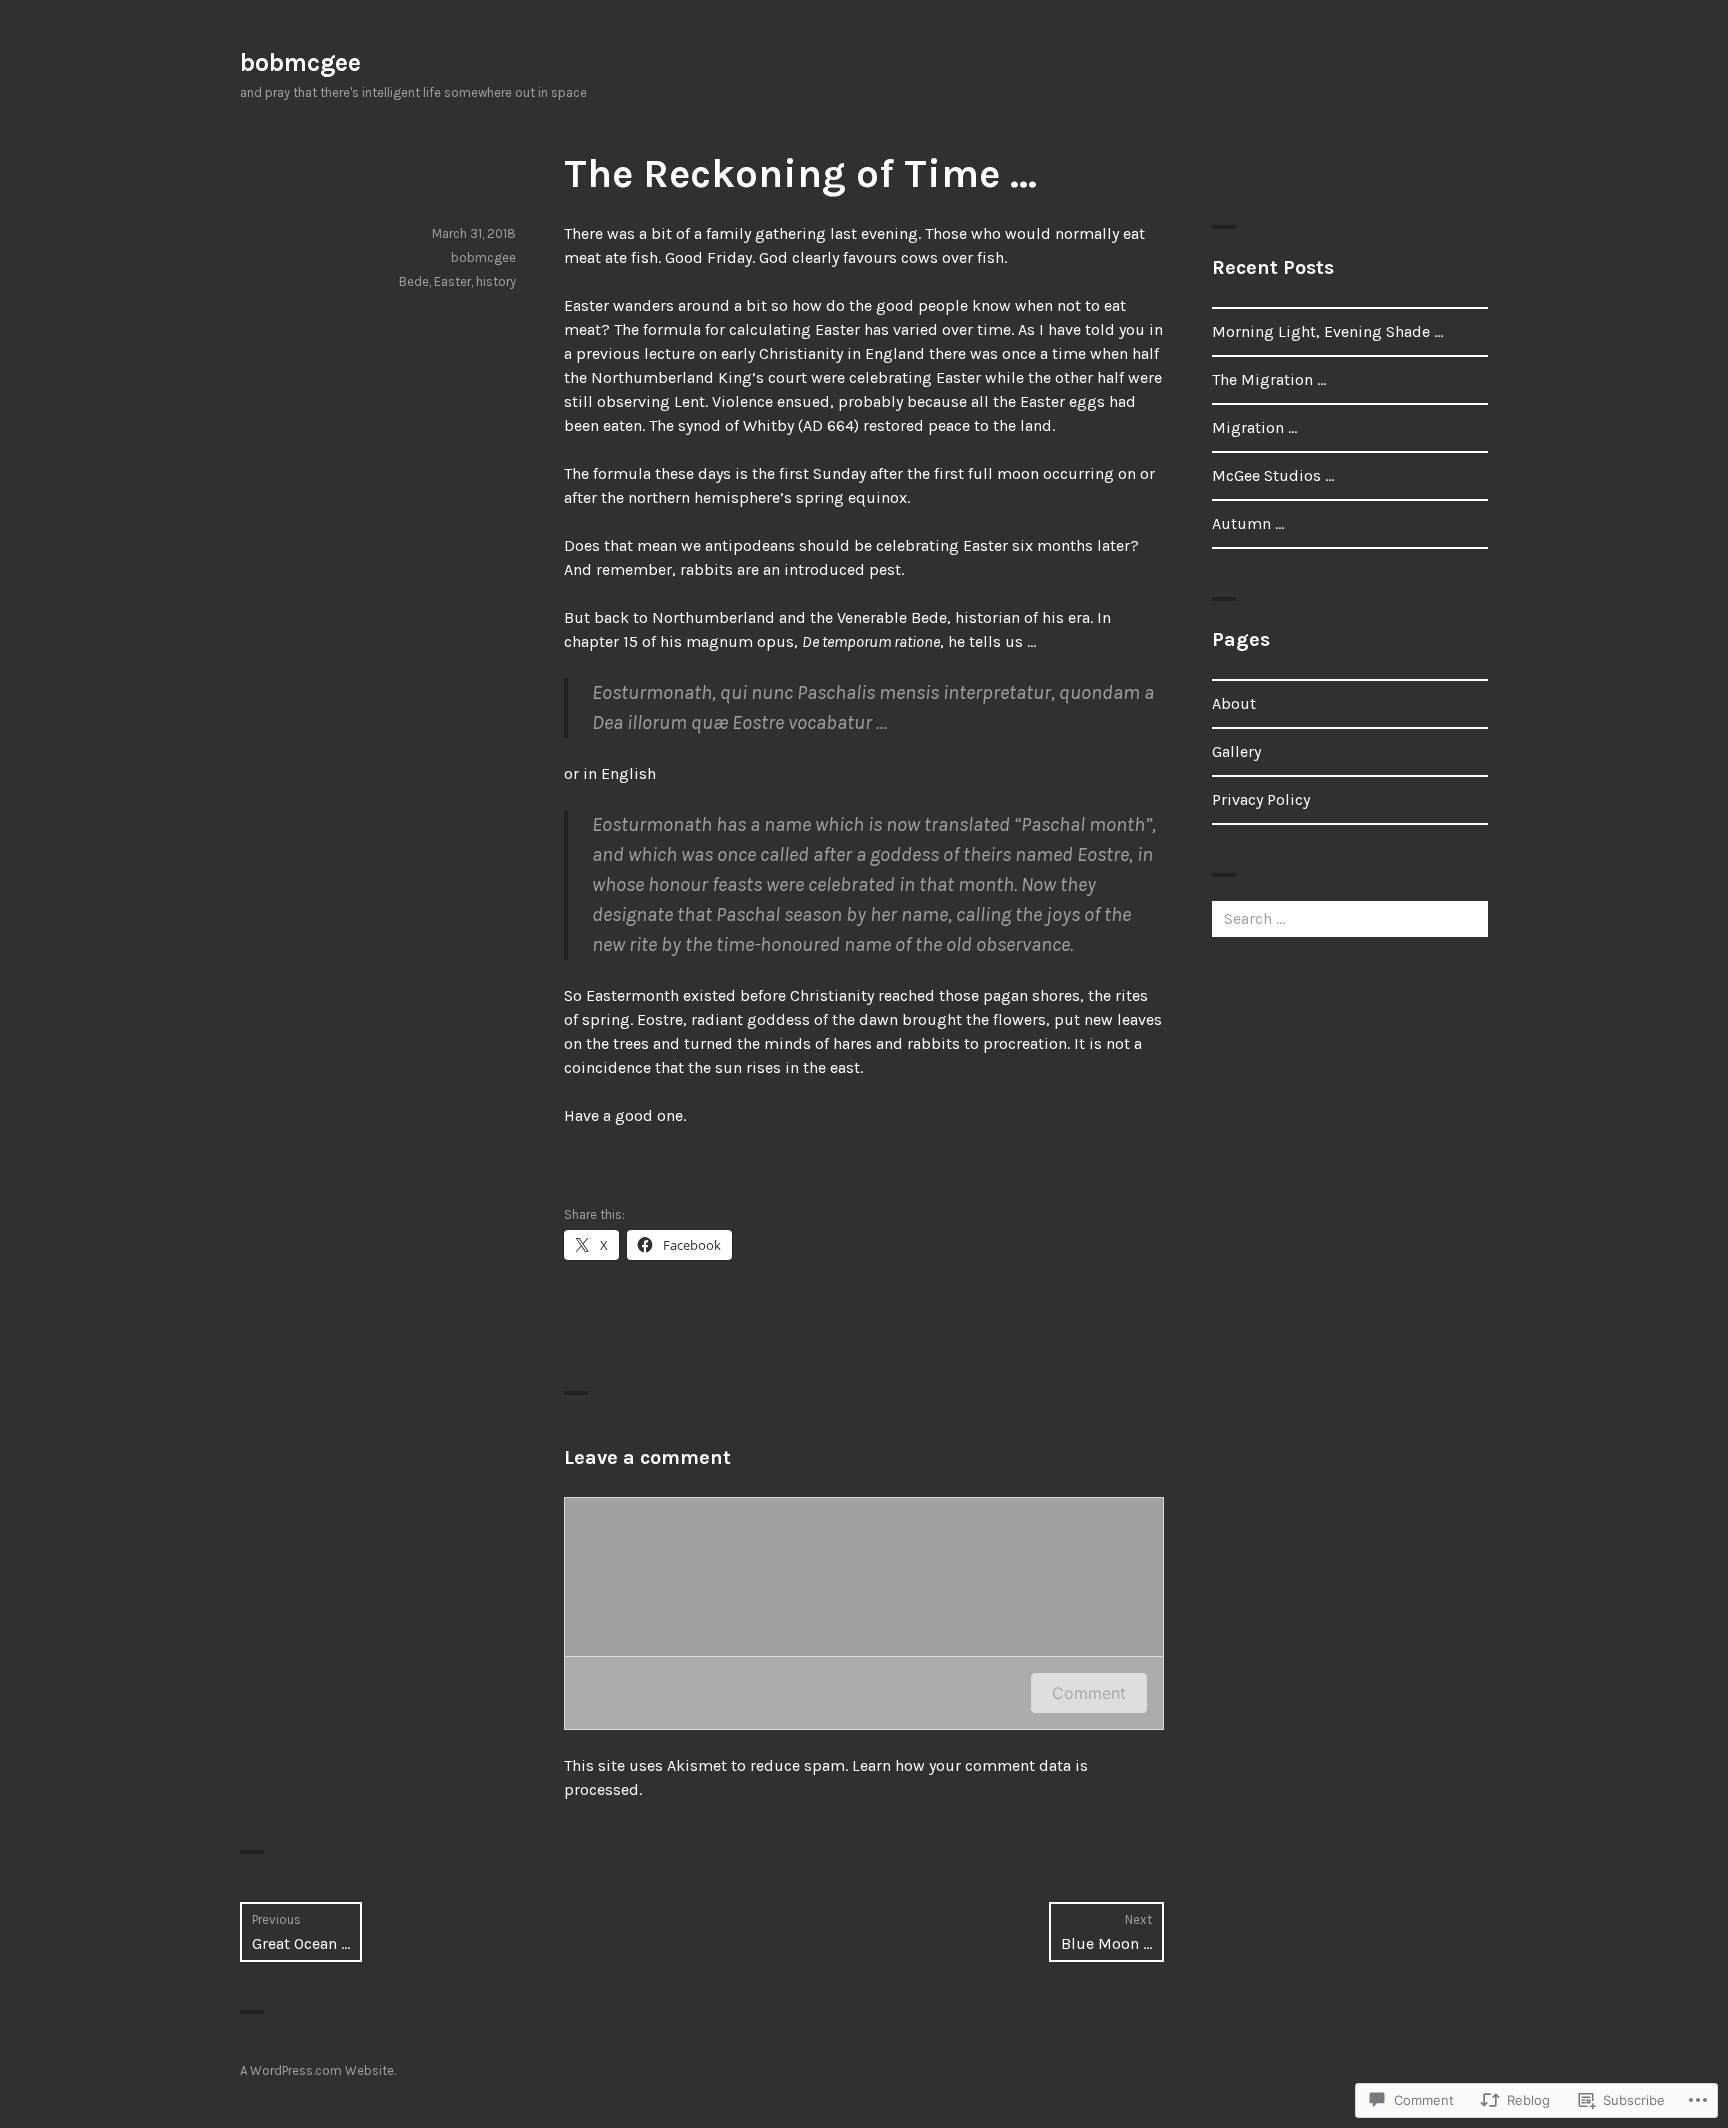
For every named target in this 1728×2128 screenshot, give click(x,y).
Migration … (1254, 427)
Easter (452, 281)
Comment (1089, 1693)
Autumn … (1248, 523)
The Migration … (1269, 379)
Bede (414, 281)
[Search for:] (1350, 918)
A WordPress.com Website (317, 2070)
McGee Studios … (1273, 475)
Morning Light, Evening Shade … (1327, 331)
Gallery (1236, 751)
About (1234, 703)
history (496, 281)
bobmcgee (300, 62)
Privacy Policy (1261, 799)
